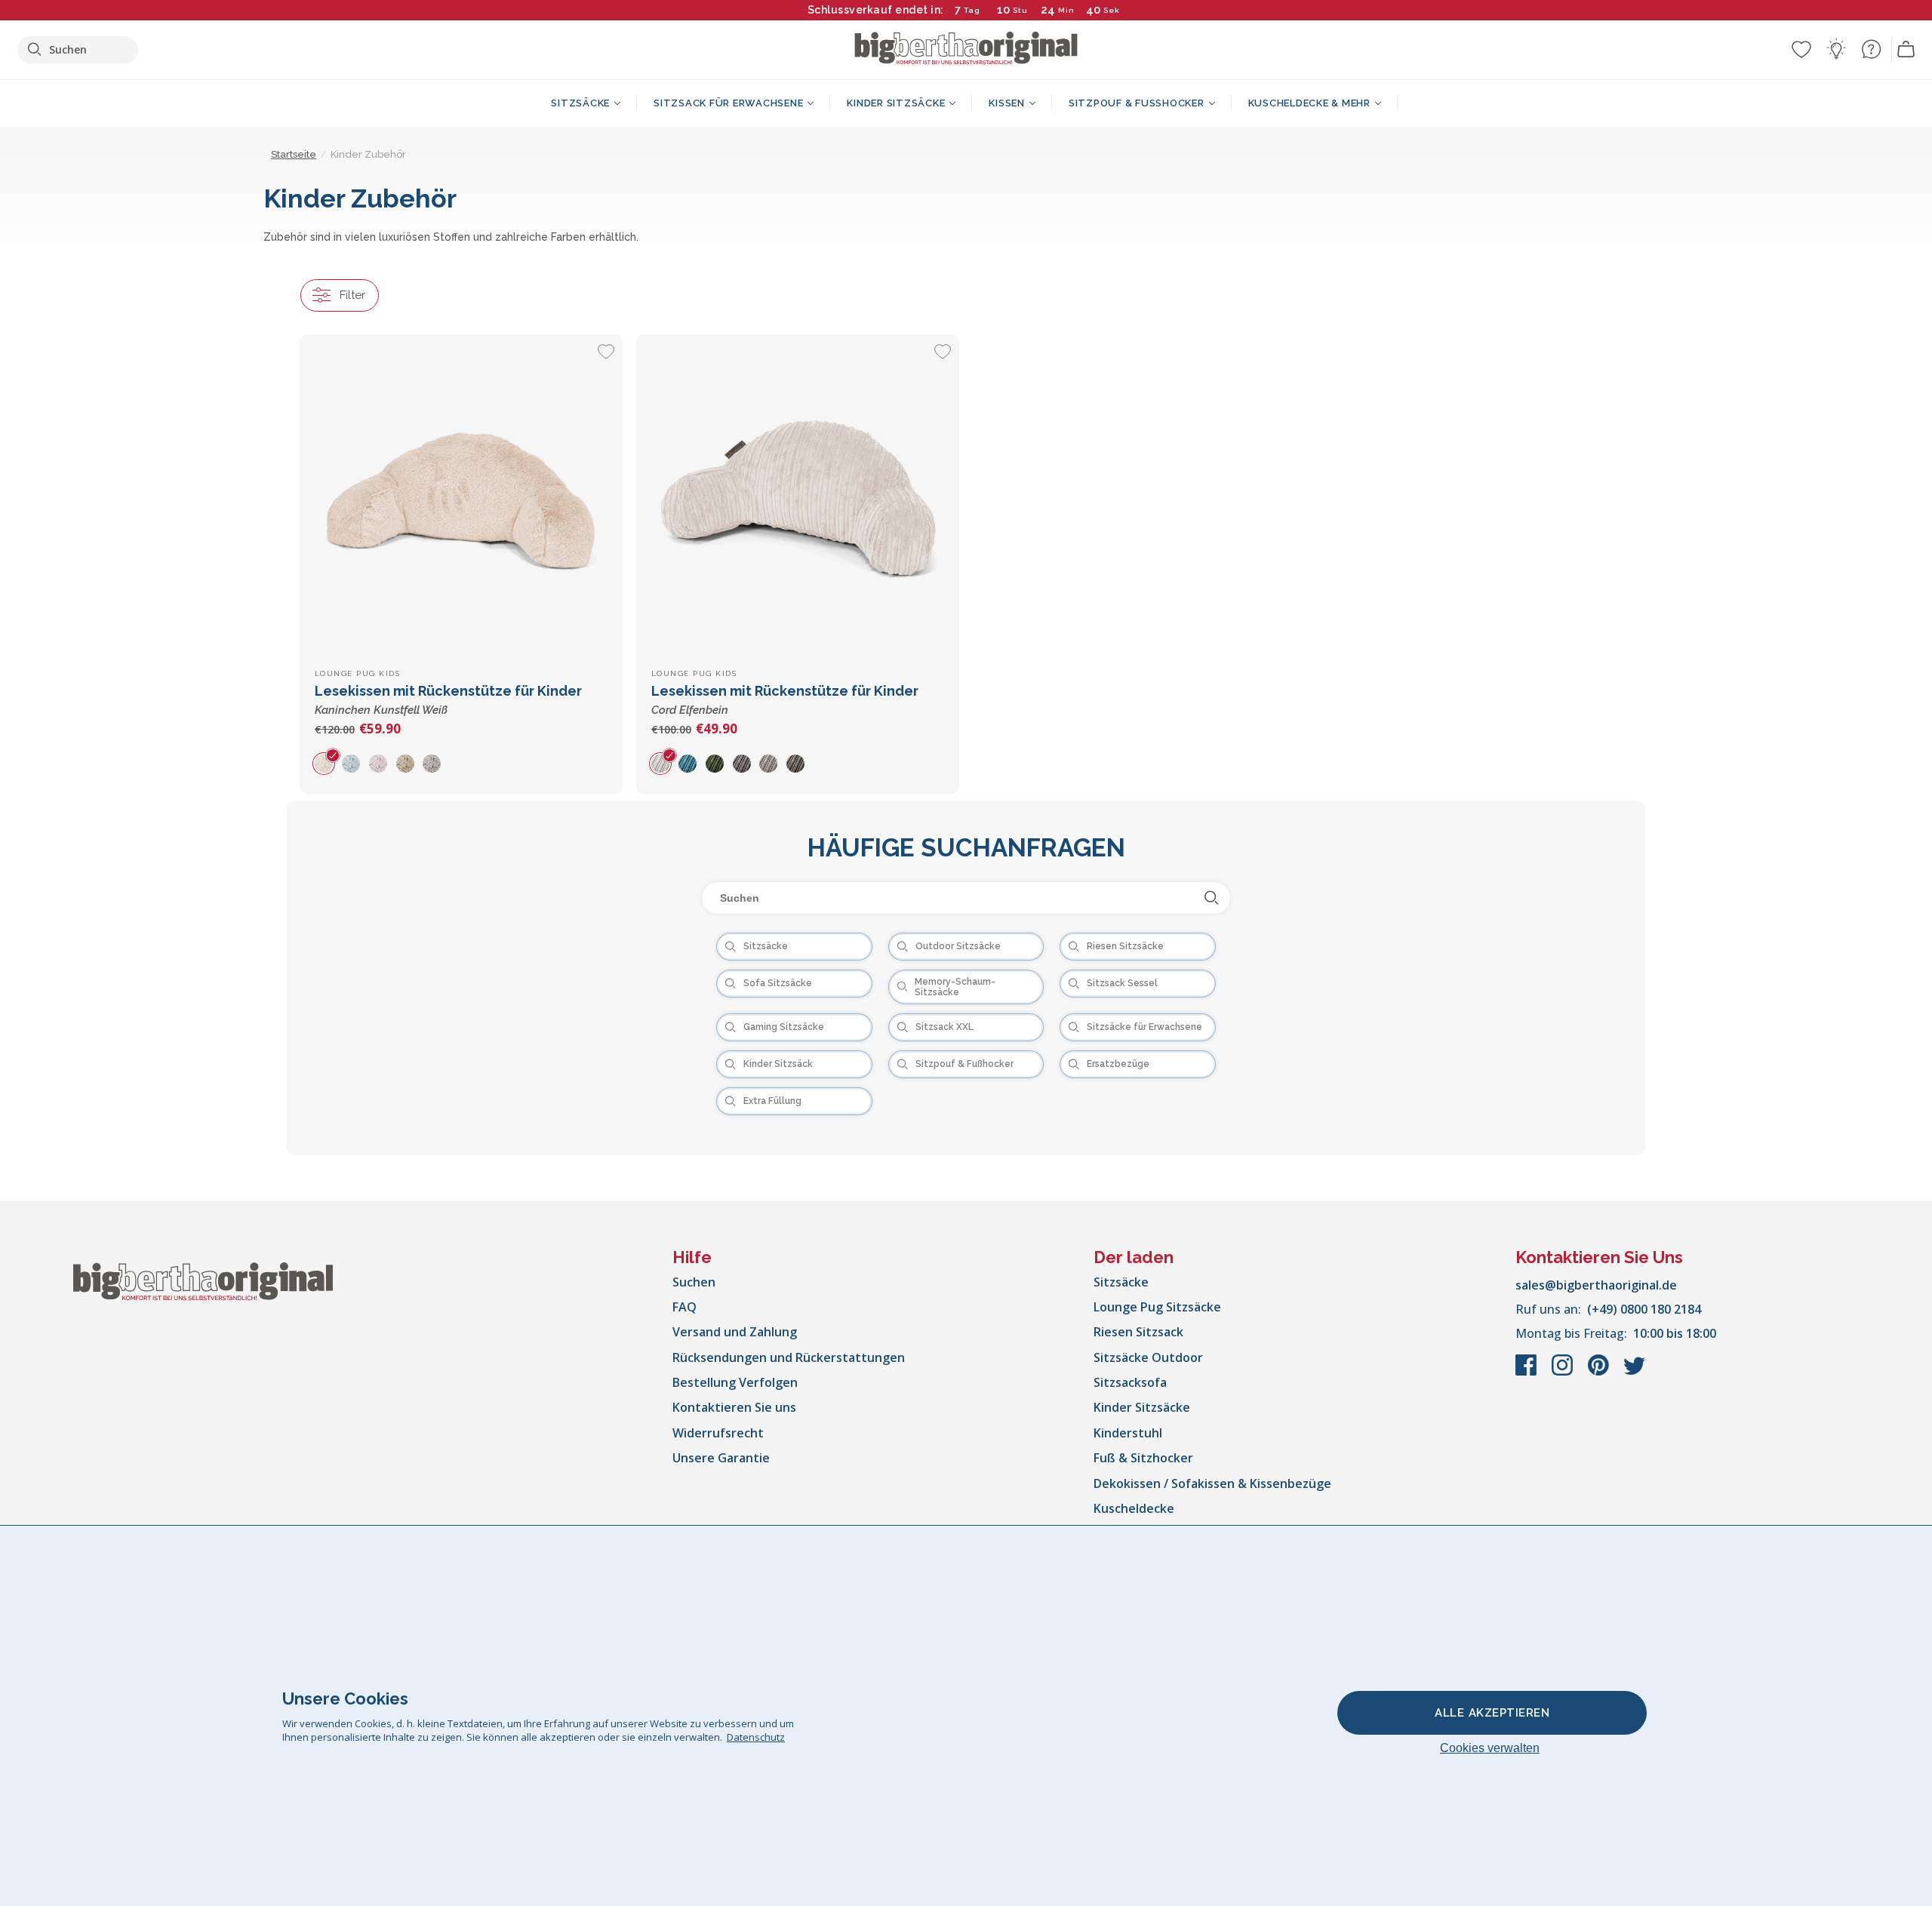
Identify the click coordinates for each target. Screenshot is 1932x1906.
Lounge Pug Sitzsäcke (1157, 1307)
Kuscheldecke (1134, 1508)
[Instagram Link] (1564, 1373)
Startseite (294, 154)
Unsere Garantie (721, 1458)
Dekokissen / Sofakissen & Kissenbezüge (1212, 1483)
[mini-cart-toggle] (1906, 50)
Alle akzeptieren (1492, 1713)
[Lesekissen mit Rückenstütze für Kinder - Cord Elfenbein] (798, 496)
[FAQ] (1871, 49)
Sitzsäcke (1121, 1282)
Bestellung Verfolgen (735, 1382)
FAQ (685, 1307)
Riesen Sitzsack (1138, 1332)
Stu (1020, 10)
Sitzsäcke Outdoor (1148, 1357)
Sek (1111, 10)
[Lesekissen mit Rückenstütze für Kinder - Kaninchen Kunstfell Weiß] (461, 496)
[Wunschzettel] (1801, 49)
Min (1066, 10)
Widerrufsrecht (718, 1433)
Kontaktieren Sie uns (734, 1407)
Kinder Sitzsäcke (1142, 1407)
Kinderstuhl (1128, 1433)
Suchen (694, 1282)
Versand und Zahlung (735, 1332)
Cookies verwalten (1490, 1748)
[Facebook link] (1527, 1373)
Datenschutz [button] (756, 1737)
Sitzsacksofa (1130, 1382)
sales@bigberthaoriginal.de (1596, 1285)
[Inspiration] (1836, 49)
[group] (328, 763)
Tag (972, 10)
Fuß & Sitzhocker (1143, 1458)
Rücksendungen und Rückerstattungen (789, 1357)
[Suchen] (1212, 898)
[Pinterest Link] (1600, 1373)
